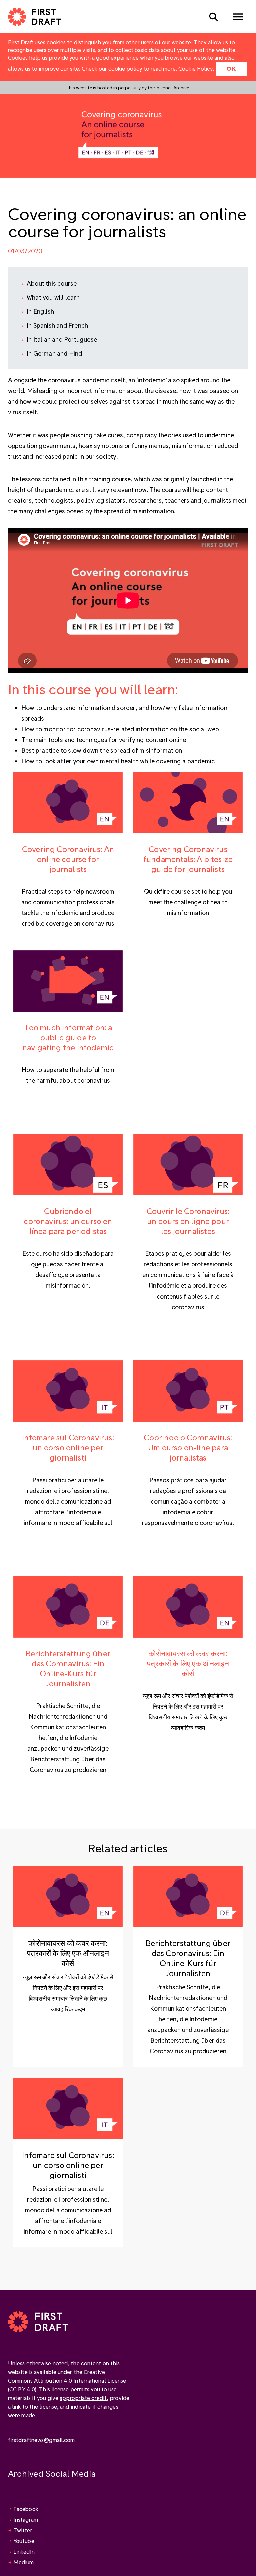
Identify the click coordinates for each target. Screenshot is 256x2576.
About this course (52, 283)
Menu (238, 17)
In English (40, 311)
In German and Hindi (55, 353)
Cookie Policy (196, 69)
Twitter (23, 2530)
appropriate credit (83, 2398)
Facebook (26, 2509)
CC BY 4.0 (22, 2389)
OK (231, 69)
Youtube (24, 2541)
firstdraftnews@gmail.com (41, 2440)
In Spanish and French (57, 325)
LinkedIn (24, 2551)
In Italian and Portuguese (62, 339)
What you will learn (53, 297)
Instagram (26, 2519)
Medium (24, 2562)
